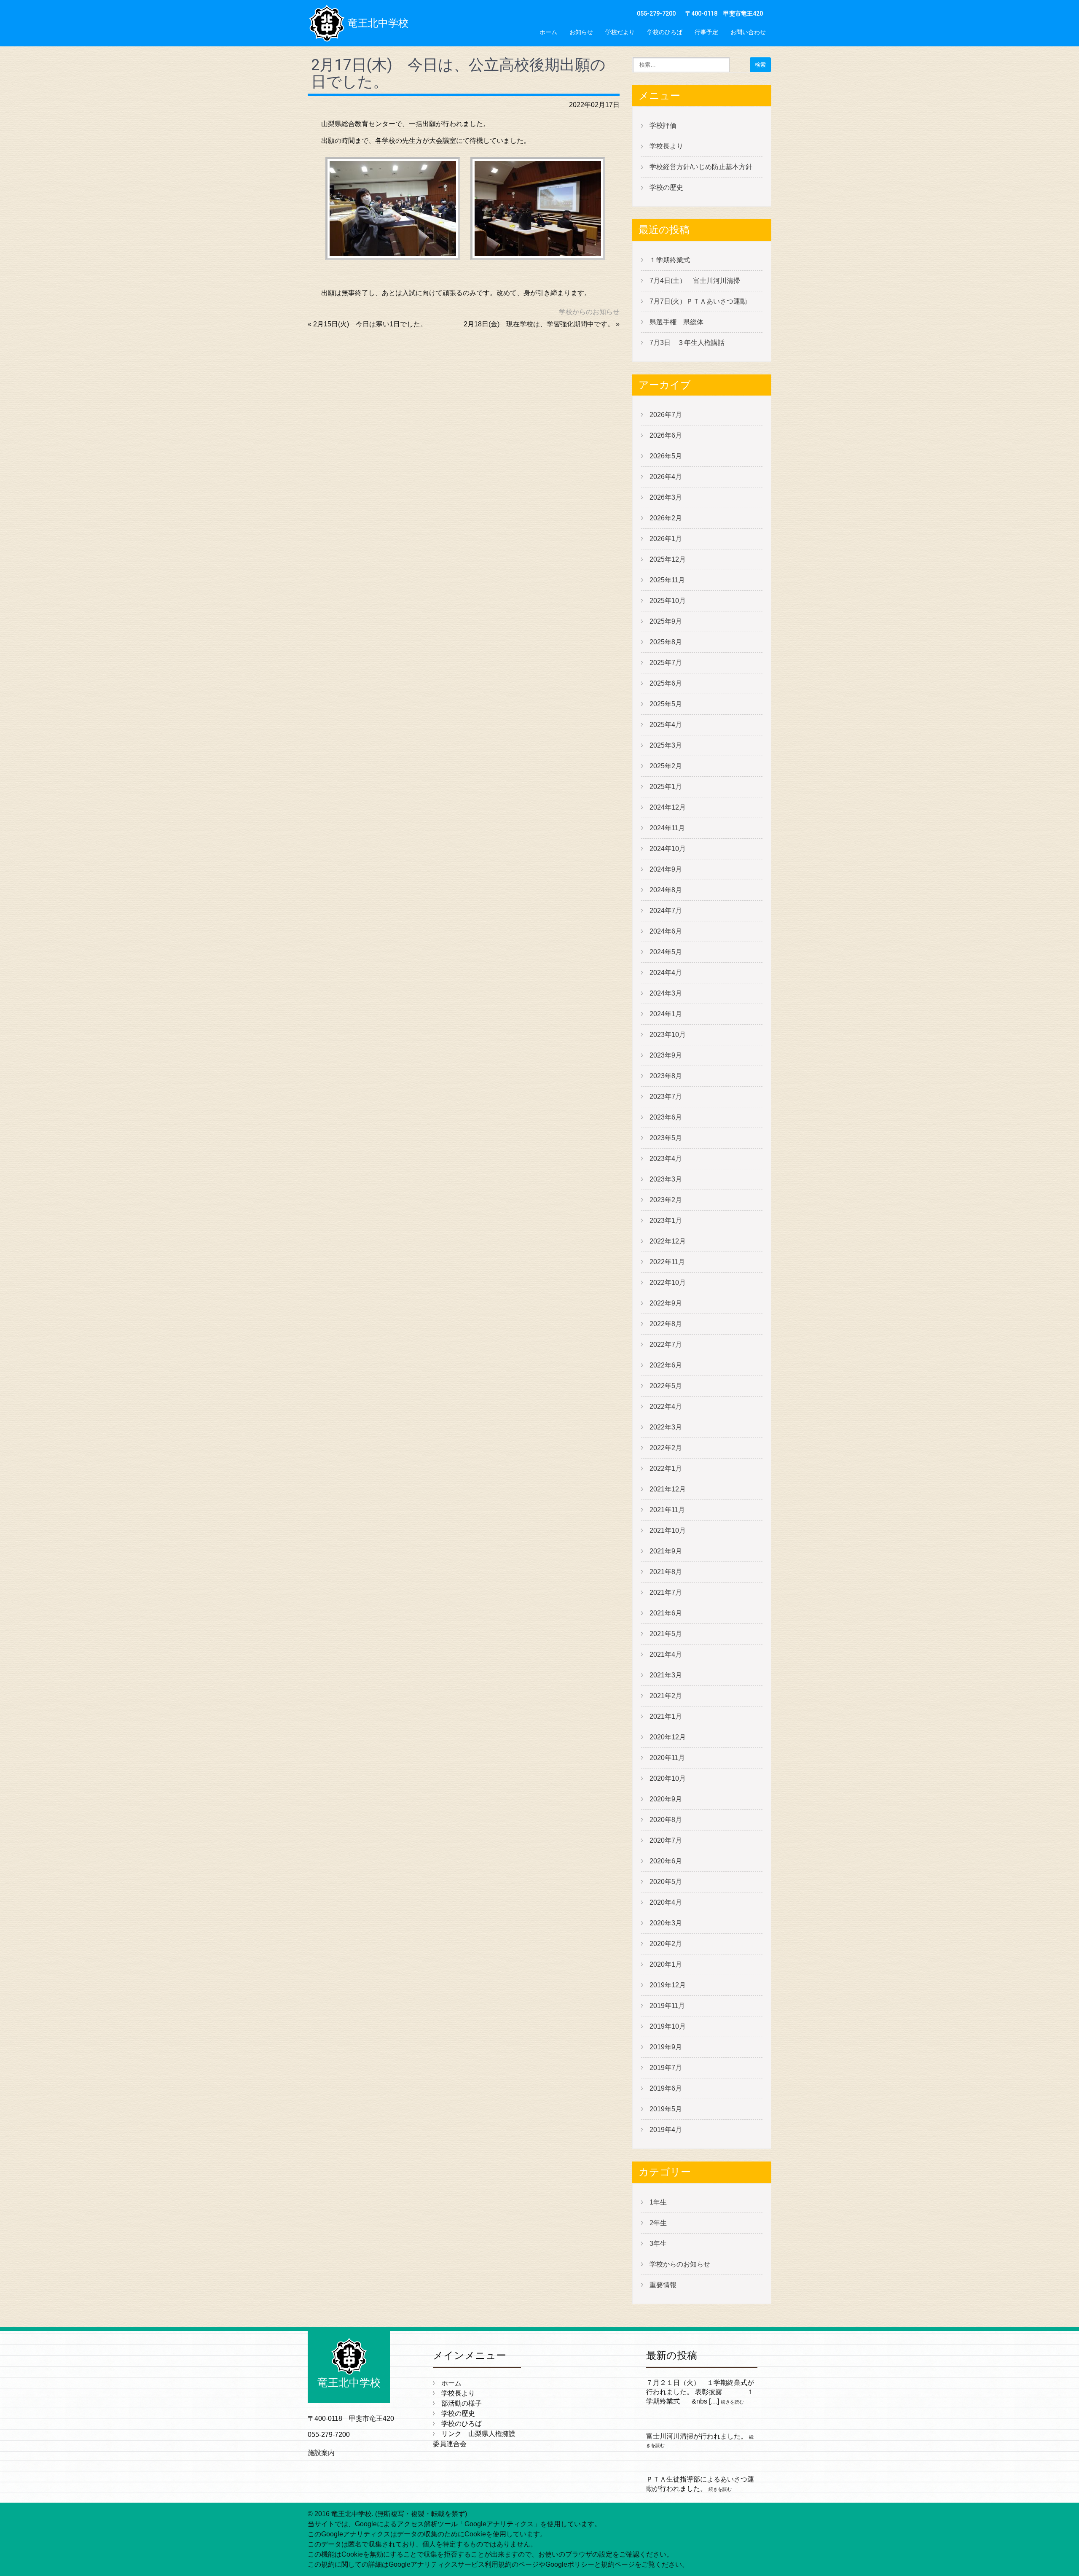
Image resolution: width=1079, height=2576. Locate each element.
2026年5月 (666, 456)
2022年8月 (666, 1324)
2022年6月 (666, 1365)
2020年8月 (666, 1820)
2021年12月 (668, 1489)
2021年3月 (666, 1675)
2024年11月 (667, 828)
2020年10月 (668, 1778)
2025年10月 (668, 601)
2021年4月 (666, 1654)
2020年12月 (668, 1737)
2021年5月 (666, 1634)
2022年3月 (666, 1427)
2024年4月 (666, 973)
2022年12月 (668, 1241)
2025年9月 (666, 621)
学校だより (620, 32)
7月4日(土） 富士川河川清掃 (695, 281)
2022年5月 (666, 1386)
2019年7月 (666, 2068)
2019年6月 (666, 2088)
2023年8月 (666, 1076)
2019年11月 (667, 2006)
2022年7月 (666, 1345)
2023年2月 (666, 1200)
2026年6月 (666, 435)
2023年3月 (666, 1179)
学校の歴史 (666, 187)
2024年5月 (666, 952)
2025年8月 (666, 642)
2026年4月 (666, 477)
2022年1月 (666, 1468)
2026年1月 (666, 539)
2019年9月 (666, 2047)
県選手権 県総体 (676, 322)
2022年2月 (666, 1448)
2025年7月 (666, 663)
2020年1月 (666, 1964)
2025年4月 (666, 725)
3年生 (658, 2244)
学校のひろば (665, 32)
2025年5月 (666, 704)
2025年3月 (666, 745)
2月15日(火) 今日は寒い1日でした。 (370, 324)
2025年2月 (666, 766)
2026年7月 (666, 415)
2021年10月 (668, 1530)
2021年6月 (666, 1613)
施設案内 (321, 2453)
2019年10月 (668, 2026)
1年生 (658, 2202)
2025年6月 (666, 683)
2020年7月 (666, 1840)
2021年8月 (666, 1572)
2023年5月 (666, 1138)
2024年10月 (668, 849)
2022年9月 (666, 1303)
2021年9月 (666, 1551)
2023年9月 (666, 1055)
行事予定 (706, 32)
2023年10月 (668, 1035)
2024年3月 (666, 993)
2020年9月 (666, 1799)
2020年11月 (667, 1758)
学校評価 (663, 125)
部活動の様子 (462, 2403)
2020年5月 (666, 1882)
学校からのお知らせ (589, 312)
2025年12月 (668, 559)
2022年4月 (666, 1406)
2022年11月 (667, 1262)
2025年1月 (666, 787)
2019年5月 (666, 2109)
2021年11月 (667, 1510)
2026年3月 (666, 497)
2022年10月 (668, 1283)
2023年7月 (666, 1097)
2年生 (658, 2223)
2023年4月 (666, 1159)
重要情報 (663, 2285)
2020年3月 (666, 1923)
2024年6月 (666, 931)
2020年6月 (666, 1861)
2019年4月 (666, 2130)
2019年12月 (668, 1985)
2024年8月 (666, 890)
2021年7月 (666, 1592)
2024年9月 (666, 869)
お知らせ (581, 32)
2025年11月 (667, 580)
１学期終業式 (670, 260)
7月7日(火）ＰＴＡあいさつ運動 (698, 301)
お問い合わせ (748, 32)
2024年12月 (668, 807)
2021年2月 (666, 1696)
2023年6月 (666, 1117)
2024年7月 (666, 911)
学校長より (666, 146)
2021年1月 (666, 1716)
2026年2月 (666, 518)
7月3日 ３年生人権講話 (687, 343)
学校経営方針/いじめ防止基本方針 (701, 167)
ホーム (548, 32)
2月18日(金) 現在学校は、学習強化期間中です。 (539, 324)
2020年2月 (666, 1944)
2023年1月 (666, 1221)
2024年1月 (666, 1014)
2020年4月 (666, 1902)
